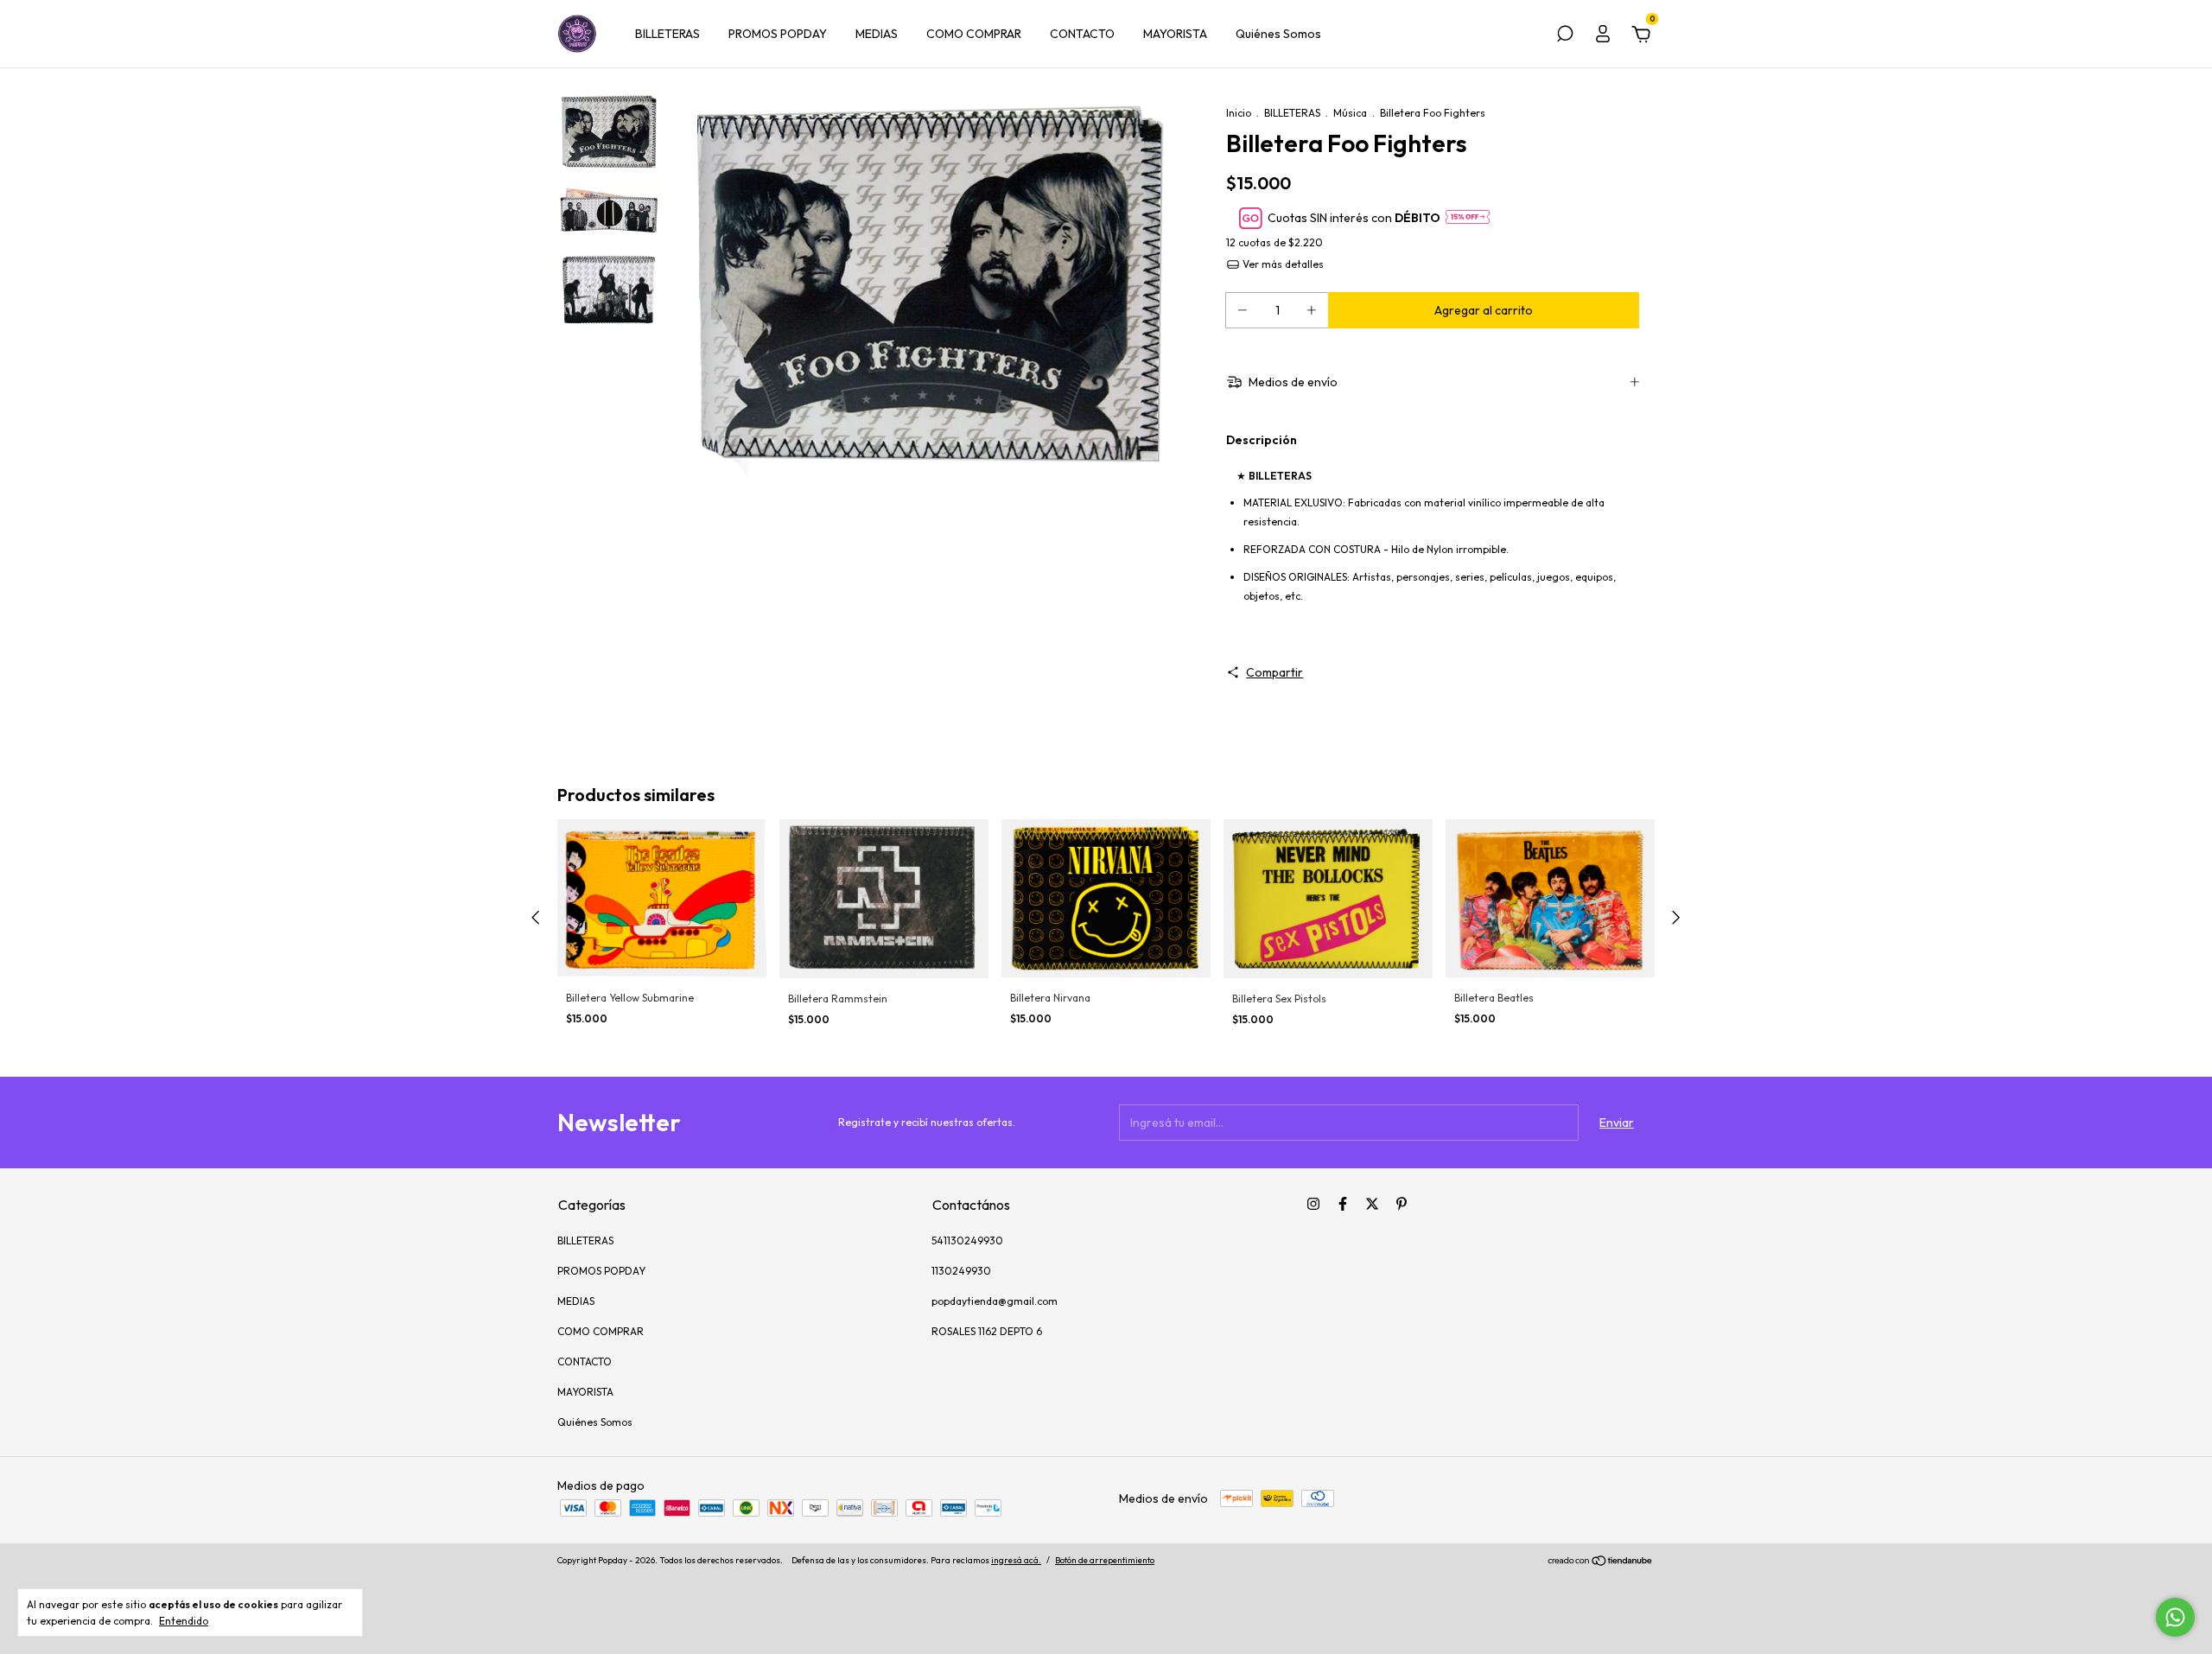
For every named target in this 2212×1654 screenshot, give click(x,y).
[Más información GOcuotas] (1468, 218)
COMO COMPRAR (974, 34)
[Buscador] (1565, 36)
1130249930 (961, 1271)
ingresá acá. (1016, 1560)
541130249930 (967, 1240)
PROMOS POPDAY (778, 34)
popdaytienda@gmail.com (995, 1301)
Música (1350, 113)
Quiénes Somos (1278, 34)
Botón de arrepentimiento (1105, 1560)
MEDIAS (877, 34)
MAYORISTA (1175, 34)
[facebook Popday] (1343, 1204)
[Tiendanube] (1601, 1562)
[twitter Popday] (1372, 1204)
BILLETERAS (667, 34)
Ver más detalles (1282, 264)
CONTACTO (1082, 34)
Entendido (184, 1621)
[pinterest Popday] (1402, 1204)
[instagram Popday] (1313, 1204)
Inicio (1239, 113)
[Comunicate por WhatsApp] (2175, 1617)
